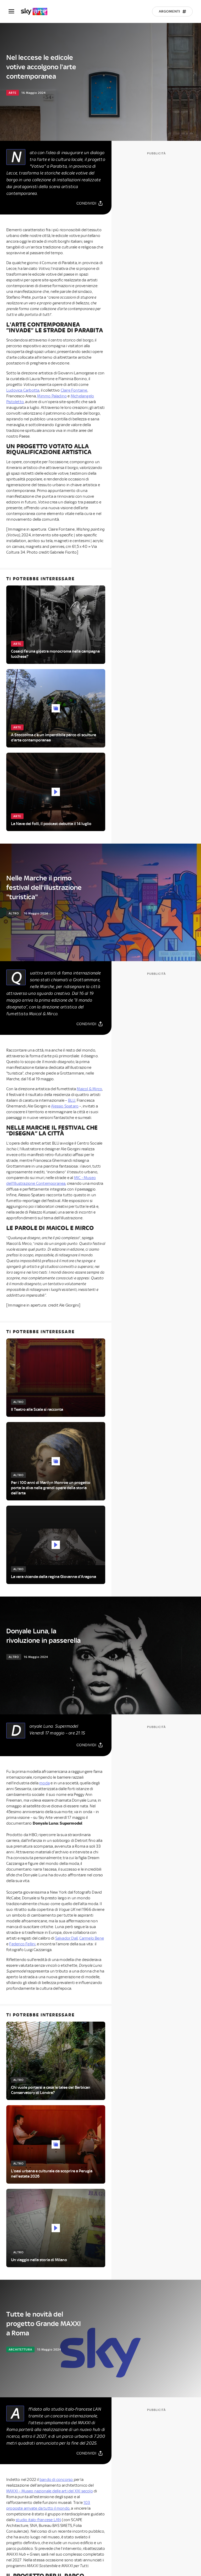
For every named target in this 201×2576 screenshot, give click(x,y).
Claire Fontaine (74, 390)
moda (44, 1783)
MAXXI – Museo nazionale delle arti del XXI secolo (50, 2491)
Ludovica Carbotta (23, 390)
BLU (72, 1100)
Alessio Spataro (65, 1106)
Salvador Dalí (67, 1938)
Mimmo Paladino (52, 396)
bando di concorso (57, 2480)
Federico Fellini (22, 1944)
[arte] (37, 11)
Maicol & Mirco (89, 1089)
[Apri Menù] (15, 11)
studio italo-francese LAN (38, 2520)
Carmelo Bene (92, 1938)
